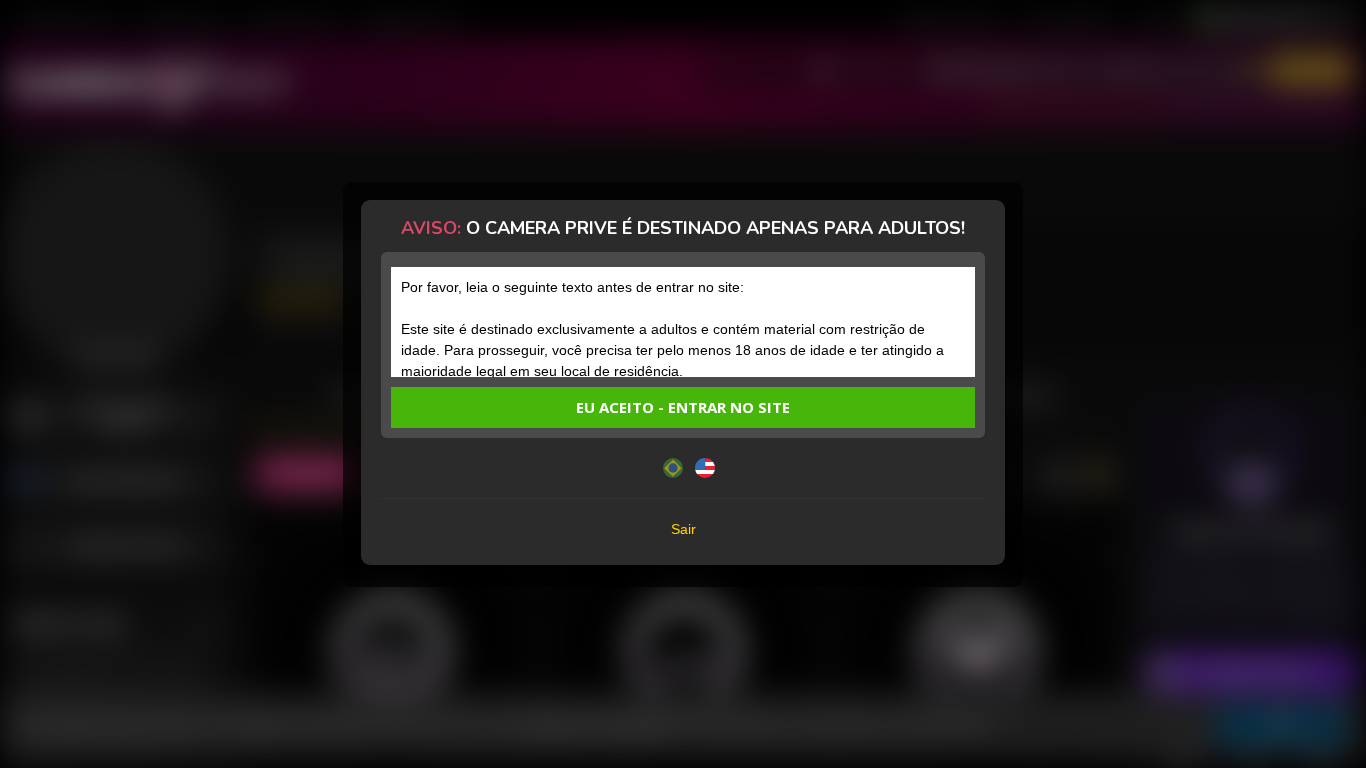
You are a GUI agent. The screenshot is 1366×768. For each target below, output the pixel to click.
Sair (683, 529)
